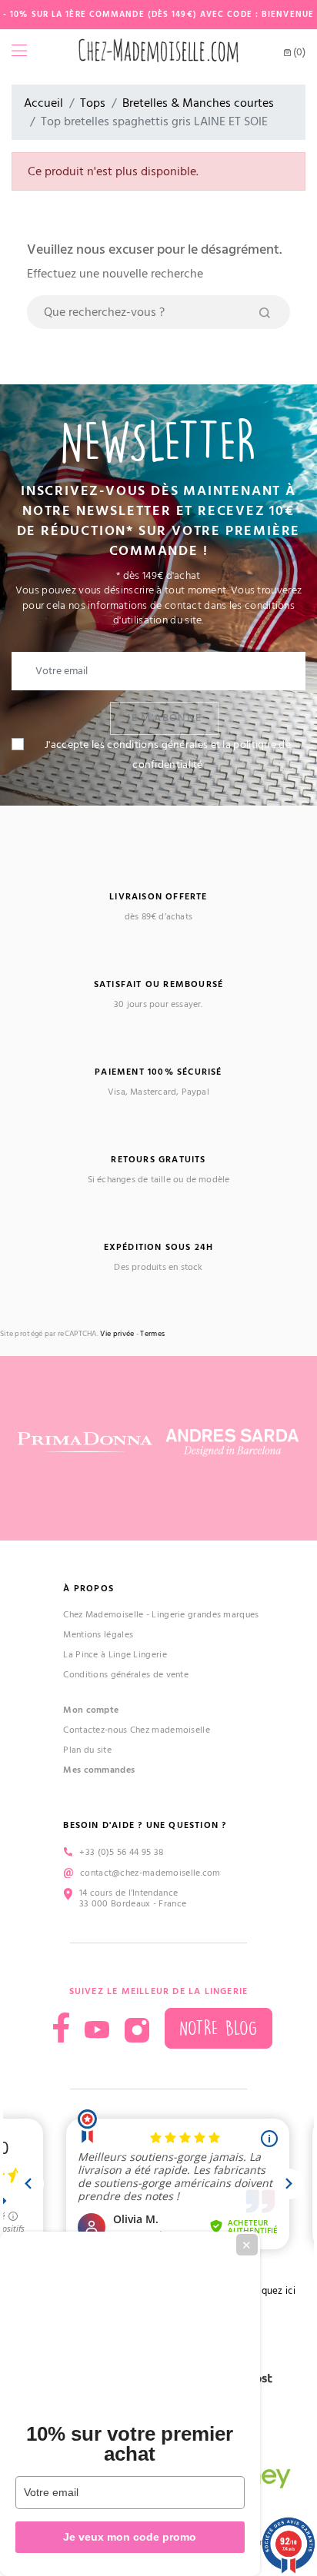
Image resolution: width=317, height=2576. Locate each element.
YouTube (97, 2030)
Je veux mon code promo (130, 2537)
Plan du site (87, 1750)
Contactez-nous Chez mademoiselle (137, 1730)
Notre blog (219, 2028)
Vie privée (117, 1334)
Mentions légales (98, 1635)
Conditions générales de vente (126, 1675)
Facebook (61, 2028)
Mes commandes (99, 1770)
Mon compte (91, 1710)
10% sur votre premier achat (130, 2444)
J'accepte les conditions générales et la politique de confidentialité (168, 755)
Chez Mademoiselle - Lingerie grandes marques (161, 1615)
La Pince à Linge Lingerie (115, 1655)
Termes (152, 1334)
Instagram (137, 2030)
